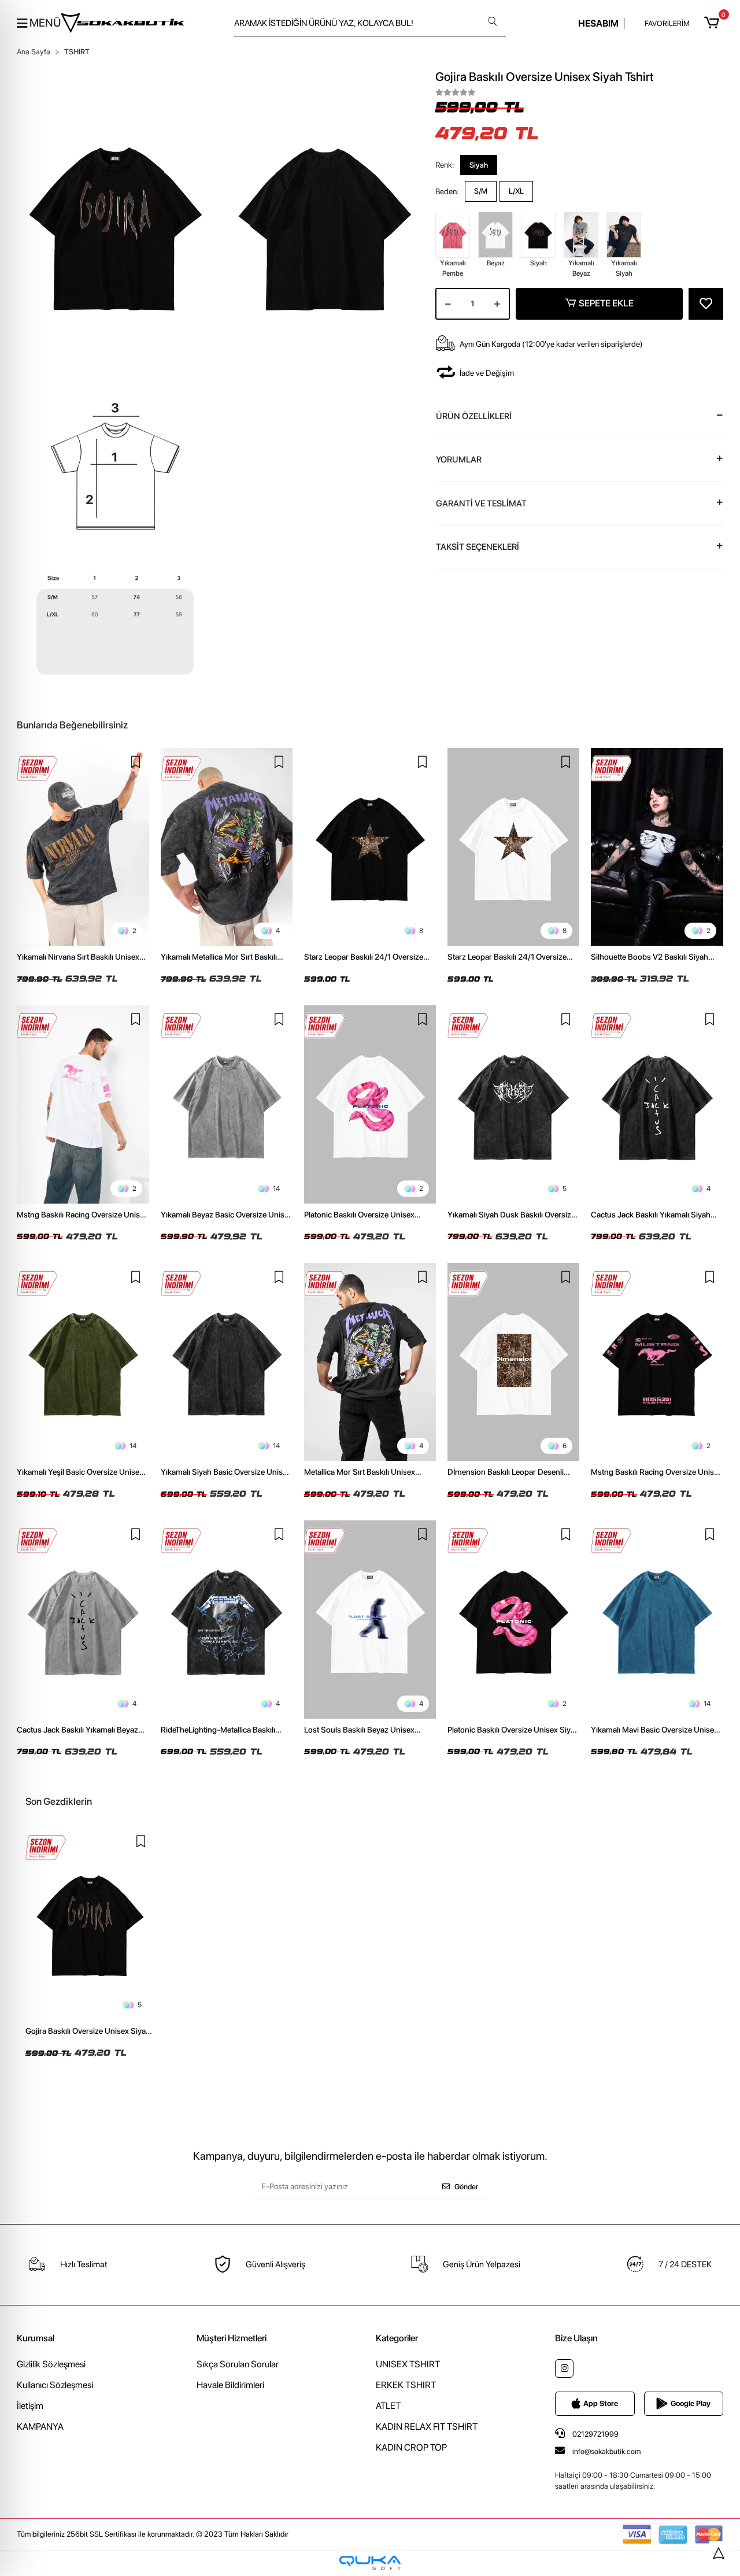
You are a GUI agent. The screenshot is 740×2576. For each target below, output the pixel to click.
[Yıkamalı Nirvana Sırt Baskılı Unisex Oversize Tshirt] (83, 847)
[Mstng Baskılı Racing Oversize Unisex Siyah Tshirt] (657, 1362)
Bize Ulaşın (576, 2338)
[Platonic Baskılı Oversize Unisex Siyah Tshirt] (513, 1619)
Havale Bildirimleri (230, 2385)
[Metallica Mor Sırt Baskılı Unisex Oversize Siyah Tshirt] (370, 1362)
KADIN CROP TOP (411, 2447)
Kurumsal (36, 2338)
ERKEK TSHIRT (406, 2385)
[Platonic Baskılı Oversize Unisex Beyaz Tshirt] (370, 1104)
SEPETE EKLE (606, 303)
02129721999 (595, 2434)
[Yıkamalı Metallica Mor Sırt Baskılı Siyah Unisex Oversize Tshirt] (227, 847)
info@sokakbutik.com (606, 2451)
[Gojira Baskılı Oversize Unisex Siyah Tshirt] (90, 1924)
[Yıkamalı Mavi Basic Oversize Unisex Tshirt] (657, 1619)
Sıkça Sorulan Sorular (238, 2364)
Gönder (466, 2187)
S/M (481, 191)
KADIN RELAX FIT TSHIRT (427, 2427)
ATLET (388, 2406)
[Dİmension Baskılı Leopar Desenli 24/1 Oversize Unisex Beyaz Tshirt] (513, 1362)
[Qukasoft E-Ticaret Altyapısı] (370, 2563)
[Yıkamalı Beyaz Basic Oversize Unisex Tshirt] (227, 1104)
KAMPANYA (40, 2427)
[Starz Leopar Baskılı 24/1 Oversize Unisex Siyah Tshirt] (370, 847)
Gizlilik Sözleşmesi (51, 2364)
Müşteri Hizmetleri (232, 2338)
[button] (713, 23)
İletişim (30, 2406)
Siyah (479, 164)
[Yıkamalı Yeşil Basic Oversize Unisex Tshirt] (83, 1362)
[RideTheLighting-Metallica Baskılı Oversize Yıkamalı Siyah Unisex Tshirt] (227, 1619)
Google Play (691, 2403)
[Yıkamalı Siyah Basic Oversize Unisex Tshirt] (227, 1362)
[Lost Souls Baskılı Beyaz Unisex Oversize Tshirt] (370, 1619)
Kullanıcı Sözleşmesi (55, 2385)
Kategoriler (397, 2338)
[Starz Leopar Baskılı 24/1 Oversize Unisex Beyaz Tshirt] (513, 847)
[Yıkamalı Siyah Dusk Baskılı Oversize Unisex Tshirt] (513, 1104)
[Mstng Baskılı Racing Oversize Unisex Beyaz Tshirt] (83, 1104)
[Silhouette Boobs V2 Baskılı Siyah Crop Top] (657, 847)
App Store (601, 2403)
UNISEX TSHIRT (408, 2364)
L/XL (516, 191)
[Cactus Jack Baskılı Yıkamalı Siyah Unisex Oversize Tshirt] (657, 1104)
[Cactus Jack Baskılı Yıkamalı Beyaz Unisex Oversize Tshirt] (83, 1619)
